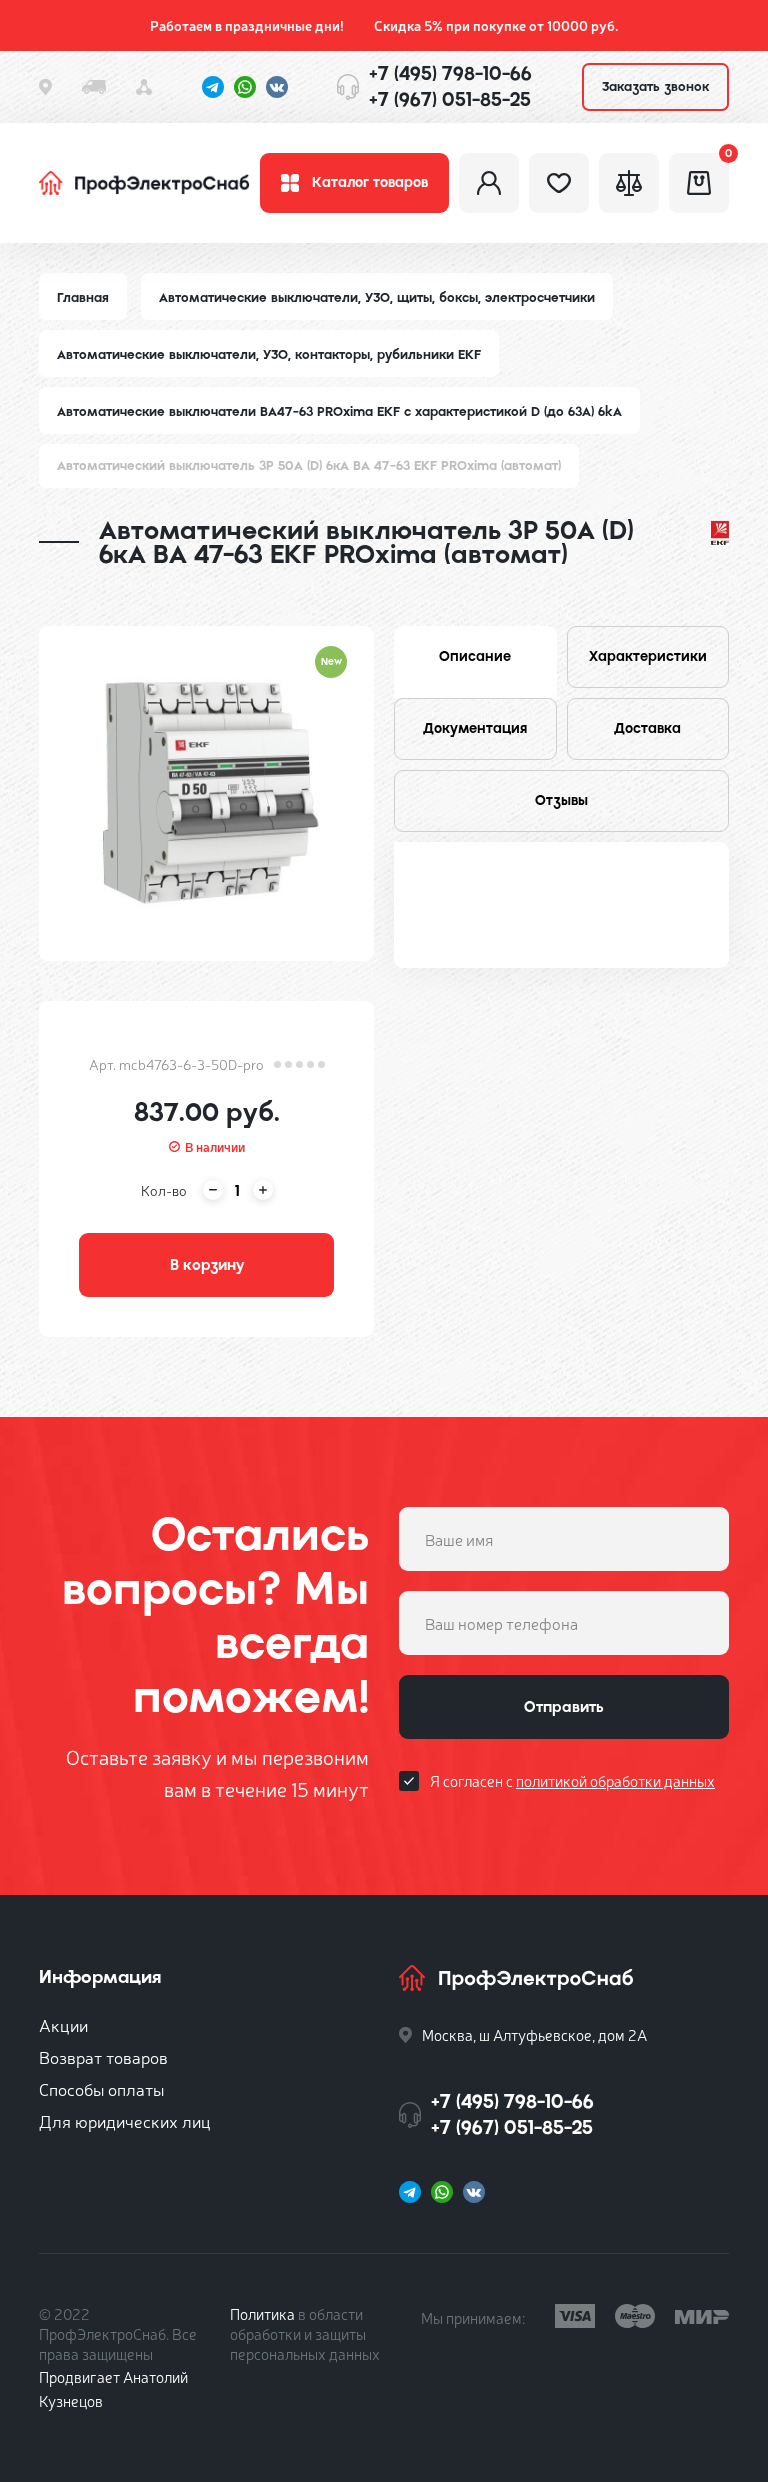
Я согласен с (572, 1780)
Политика (262, 2313)
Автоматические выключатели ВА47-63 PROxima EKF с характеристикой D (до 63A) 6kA (339, 411)
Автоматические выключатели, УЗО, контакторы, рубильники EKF (269, 354)
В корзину (207, 1265)
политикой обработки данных (615, 1780)
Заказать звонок (655, 86)
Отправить (564, 1707)
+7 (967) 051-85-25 (450, 99)
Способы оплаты (101, 2088)
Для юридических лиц (125, 2120)
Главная (83, 297)
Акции (63, 2024)
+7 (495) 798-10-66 (450, 73)
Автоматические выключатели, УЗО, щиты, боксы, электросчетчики (377, 297)
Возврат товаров (103, 2056)
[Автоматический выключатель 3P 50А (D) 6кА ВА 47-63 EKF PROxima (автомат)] (206, 793)
